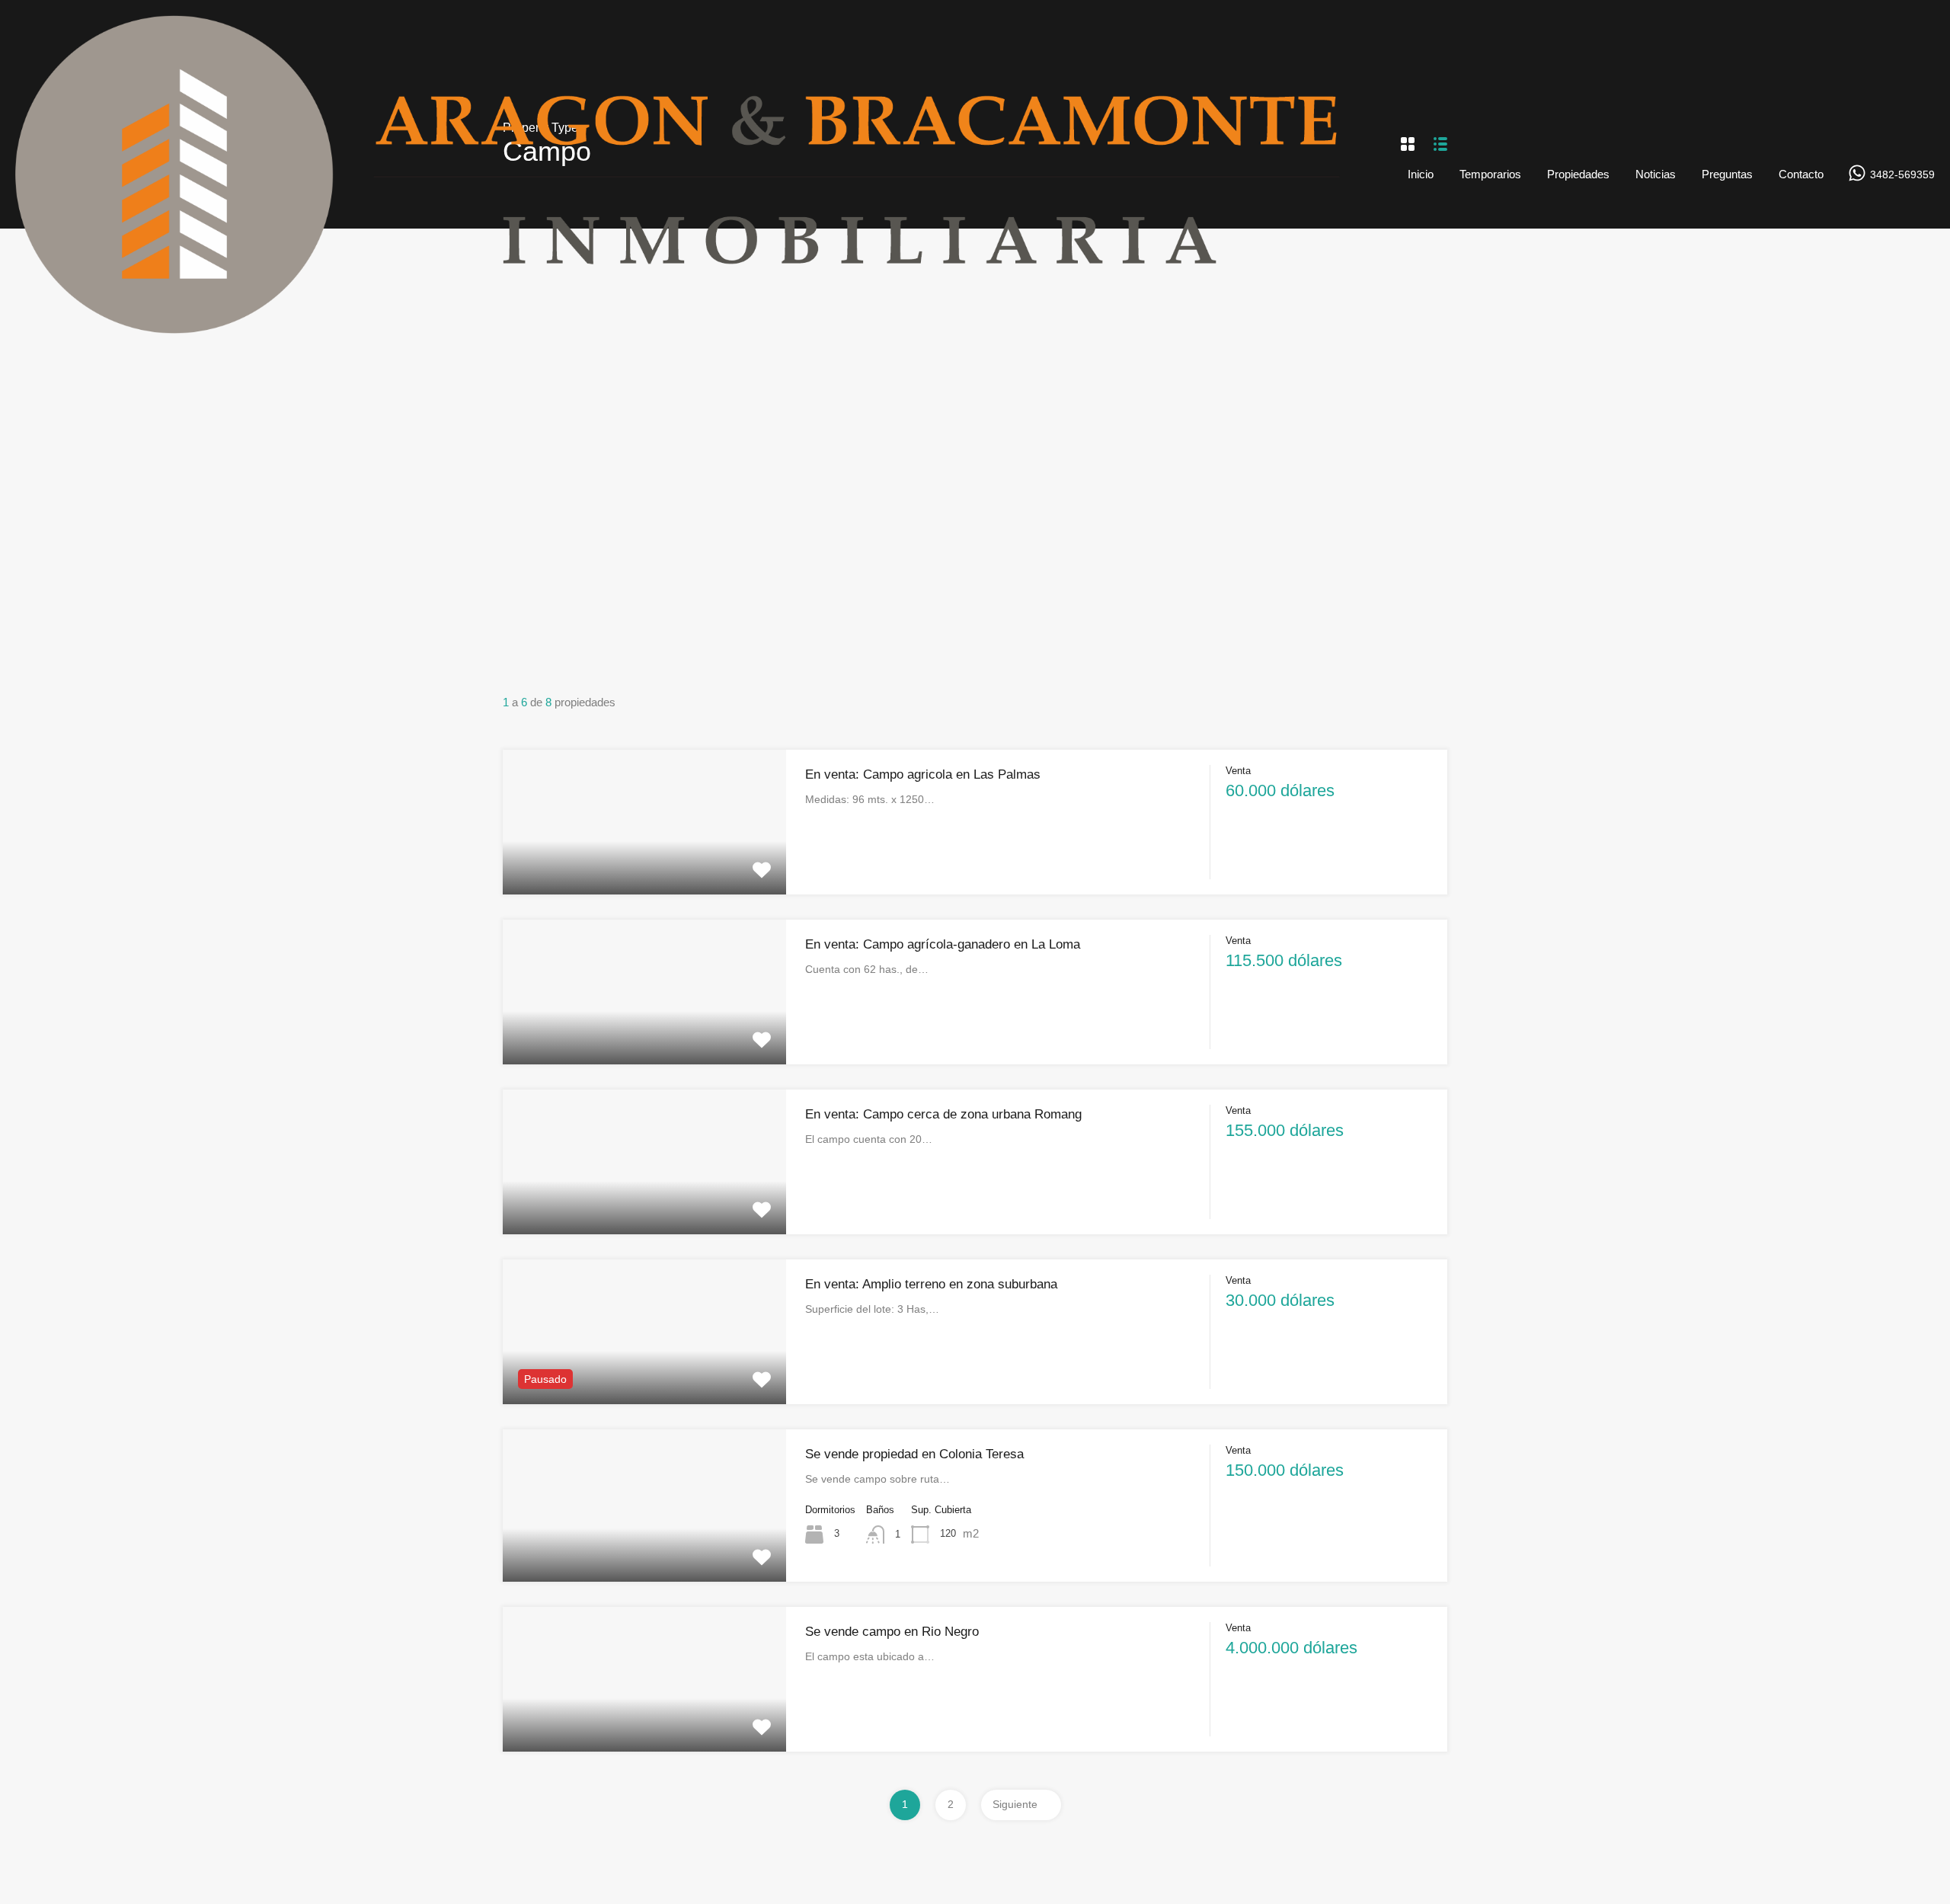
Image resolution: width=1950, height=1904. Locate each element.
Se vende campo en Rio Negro (892, 1632)
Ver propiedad (645, 865)
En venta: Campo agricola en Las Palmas (923, 774)
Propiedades (1578, 174)
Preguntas (1727, 174)
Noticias (1656, 174)
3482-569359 (1902, 174)
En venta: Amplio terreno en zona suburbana (931, 1284)
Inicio (1421, 174)
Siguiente (1015, 1804)
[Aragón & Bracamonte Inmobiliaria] (699, 326)
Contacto (1801, 174)
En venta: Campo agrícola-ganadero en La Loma (943, 944)
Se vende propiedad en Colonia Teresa (914, 1454)
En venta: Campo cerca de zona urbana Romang (943, 1114)
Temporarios (1490, 174)
